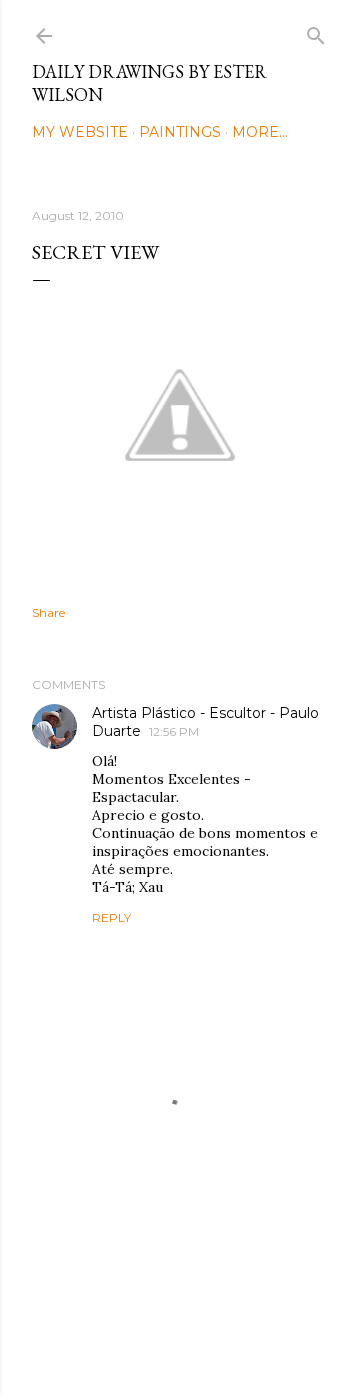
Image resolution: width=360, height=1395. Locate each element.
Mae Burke (233, 1337)
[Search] (316, 31)
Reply (111, 917)
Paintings (180, 132)
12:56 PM (174, 731)
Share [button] (48, 612)
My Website (80, 132)
